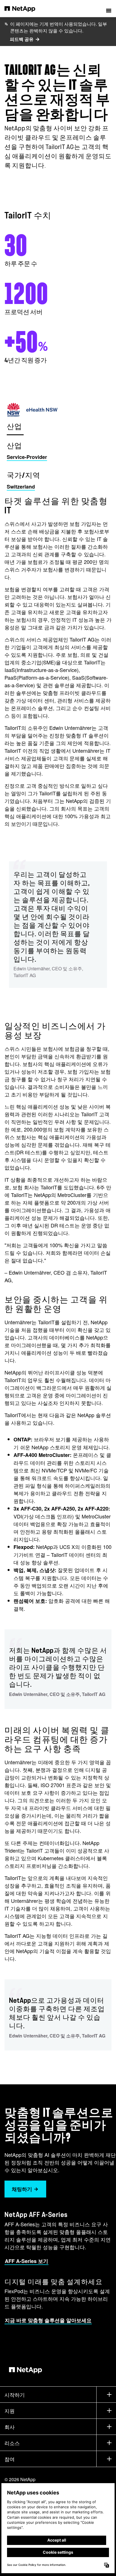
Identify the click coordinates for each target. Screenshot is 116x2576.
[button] (109, 8)
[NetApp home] (24, 8)
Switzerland (21, 487)
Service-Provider (27, 457)
